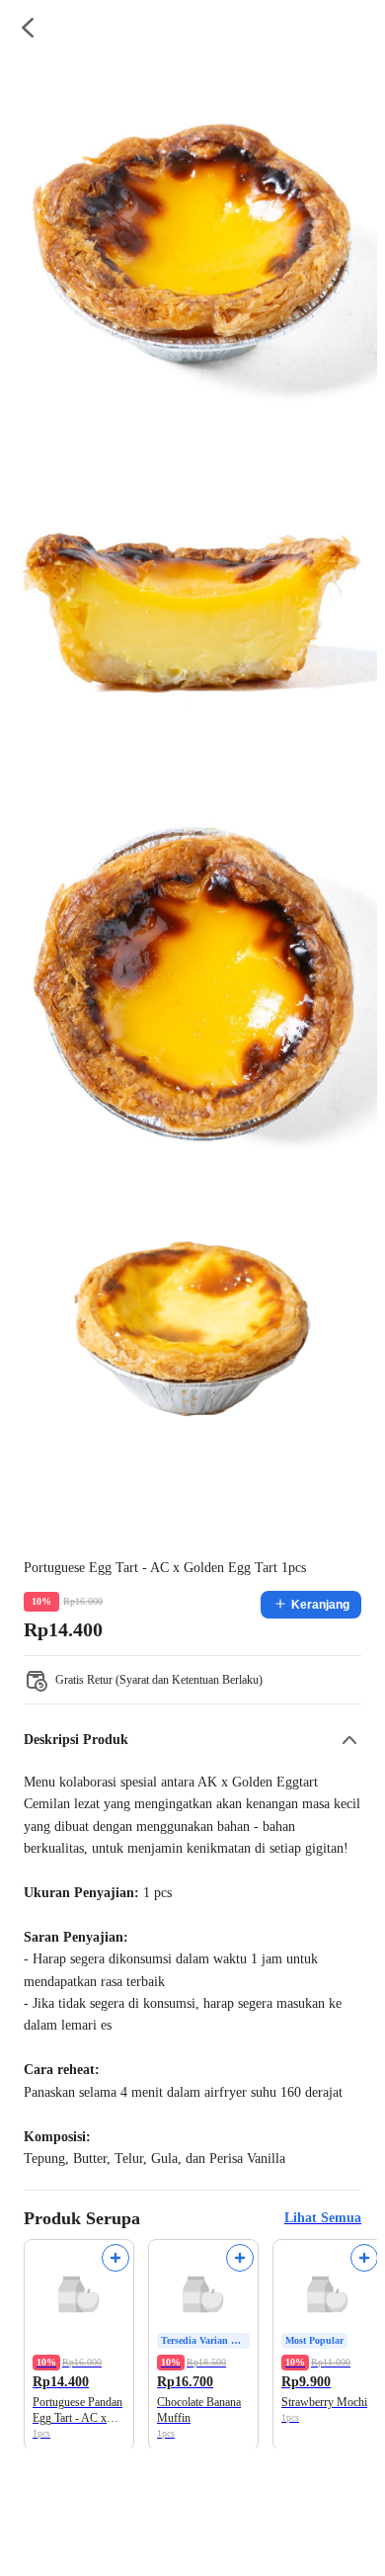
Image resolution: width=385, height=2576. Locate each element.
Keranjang (320, 1605)
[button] (192, 1740)
